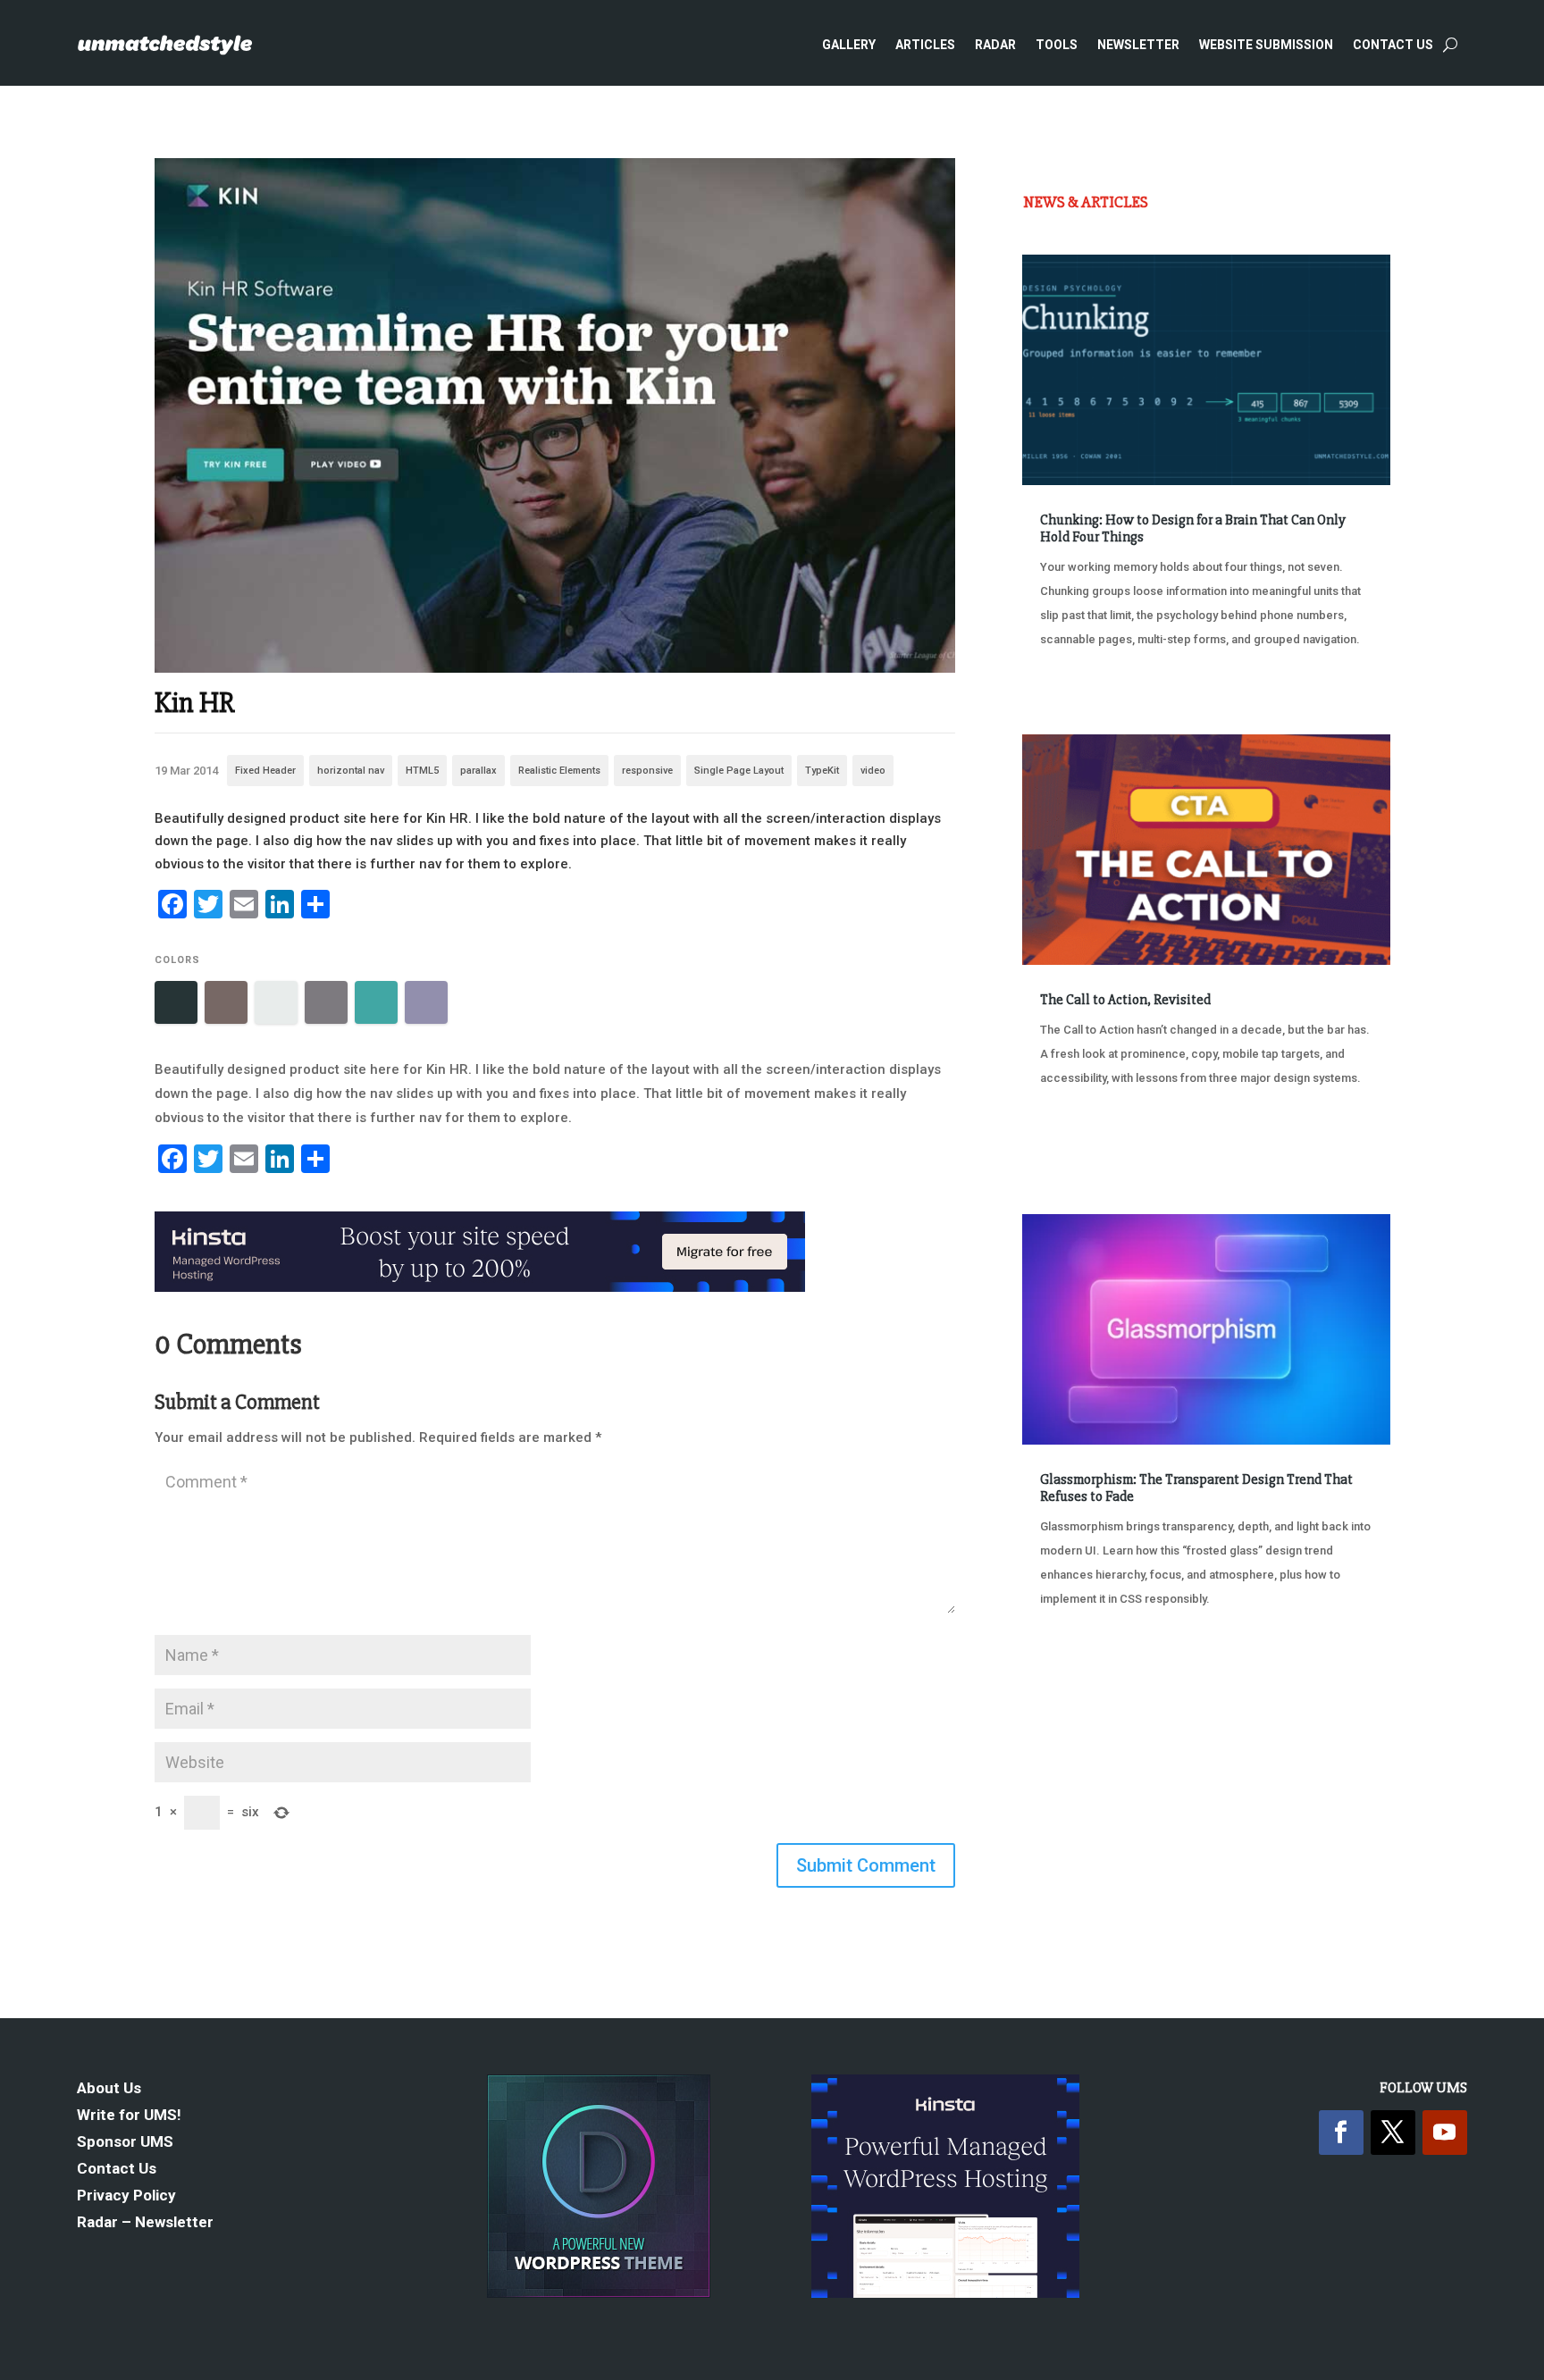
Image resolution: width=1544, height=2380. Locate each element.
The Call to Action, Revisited (1125, 1000)
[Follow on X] (1393, 2133)
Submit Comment (866, 1865)
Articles (925, 45)
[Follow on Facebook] (1341, 2133)
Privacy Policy (126, 2196)
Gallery (849, 45)
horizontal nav (351, 771)
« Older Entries (1082, 1666)
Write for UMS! (129, 2116)
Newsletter (1138, 45)
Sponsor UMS (125, 2143)
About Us (109, 2089)
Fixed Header (265, 771)
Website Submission (1266, 45)
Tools (1057, 45)
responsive (647, 771)
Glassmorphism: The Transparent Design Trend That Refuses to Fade (1196, 1488)
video (873, 771)
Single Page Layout (739, 771)
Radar (995, 45)
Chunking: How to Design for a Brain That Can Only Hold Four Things (1193, 528)
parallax (478, 771)
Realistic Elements (559, 771)
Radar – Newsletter (145, 2223)
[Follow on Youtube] (1445, 2133)
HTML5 (422, 771)
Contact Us (1393, 45)
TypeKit (822, 771)
